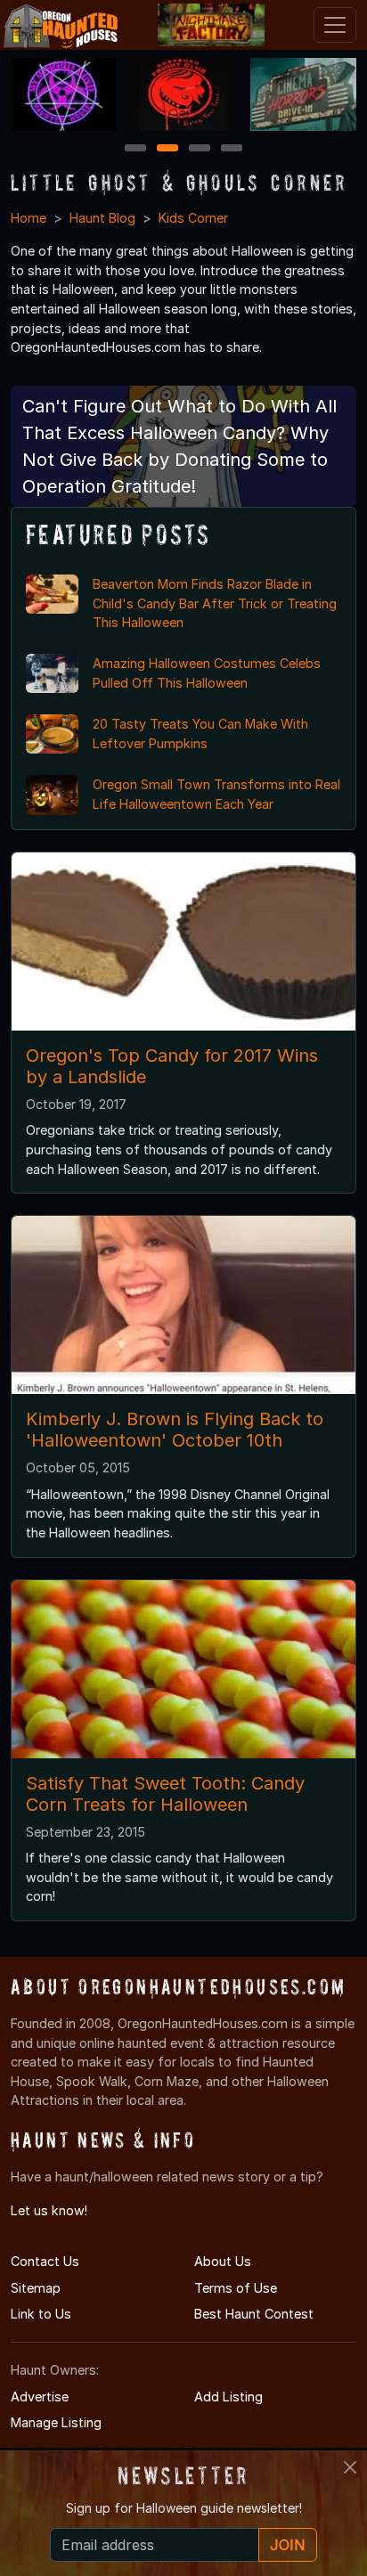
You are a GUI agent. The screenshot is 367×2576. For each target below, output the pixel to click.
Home (29, 218)
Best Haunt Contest (254, 2314)
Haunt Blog (102, 218)
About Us (223, 2261)
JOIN (288, 2545)
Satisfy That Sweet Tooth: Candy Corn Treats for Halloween (165, 1794)
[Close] (350, 2467)
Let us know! (49, 2210)
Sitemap (36, 2288)
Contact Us (45, 2261)
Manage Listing (56, 2422)
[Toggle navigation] (335, 25)
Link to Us (41, 2314)
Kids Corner (193, 218)
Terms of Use (236, 2288)
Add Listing (228, 2397)
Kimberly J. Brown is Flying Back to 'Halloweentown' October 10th (175, 1430)
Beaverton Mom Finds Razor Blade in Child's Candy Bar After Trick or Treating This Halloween (215, 603)
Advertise (40, 2397)
